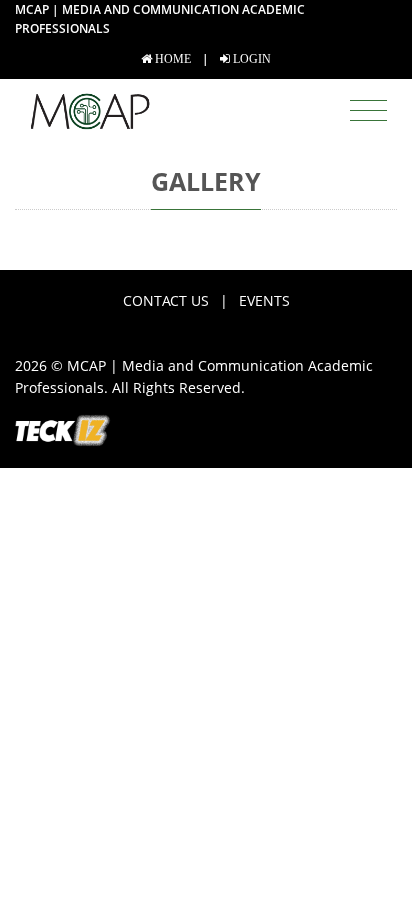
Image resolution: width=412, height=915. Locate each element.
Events (264, 300)
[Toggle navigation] (368, 111)
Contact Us (166, 300)
